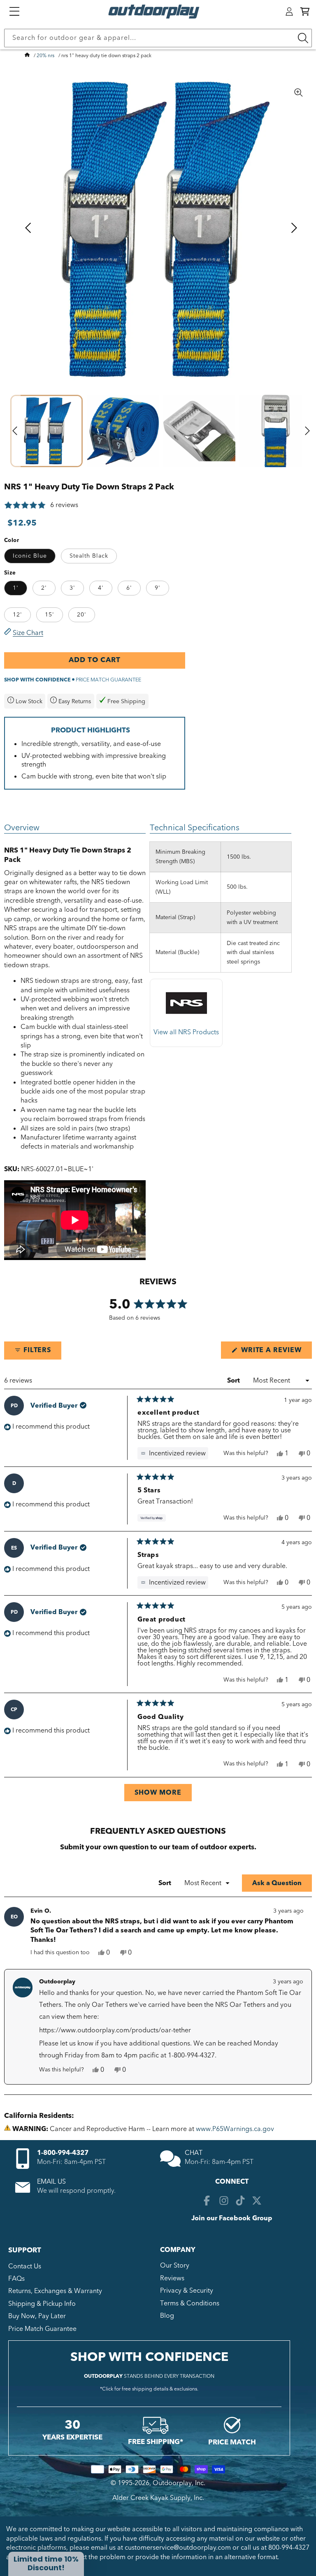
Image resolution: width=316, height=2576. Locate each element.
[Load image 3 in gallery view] (200, 431)
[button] (305, 12)
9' (158, 588)
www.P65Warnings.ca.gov (235, 2129)
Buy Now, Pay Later (37, 2316)
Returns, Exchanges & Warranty (55, 2291)
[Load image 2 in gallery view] (123, 431)
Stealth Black (89, 556)
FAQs (16, 2279)
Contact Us (25, 2266)
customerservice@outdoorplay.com (178, 2548)
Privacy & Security (187, 2291)
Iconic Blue (30, 556)
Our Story (175, 2266)
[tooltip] (173, 1453)
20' (82, 615)
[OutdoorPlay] (27, 56)
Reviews (172, 2278)
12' (17, 615)
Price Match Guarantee (42, 2329)
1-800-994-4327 (63, 2153)
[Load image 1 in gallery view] (46, 431)
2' (44, 588)
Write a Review (275, 1352)
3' (72, 588)
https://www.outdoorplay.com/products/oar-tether (115, 2030)
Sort (234, 1381)
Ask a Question (282, 1885)
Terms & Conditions (190, 2303)
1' (16, 588)
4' (101, 588)
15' (50, 615)
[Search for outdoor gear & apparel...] (303, 38)
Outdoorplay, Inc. (179, 2483)
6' (129, 588)
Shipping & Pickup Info (42, 2304)
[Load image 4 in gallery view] (276, 431)
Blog (167, 2316)
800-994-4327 (289, 2548)
